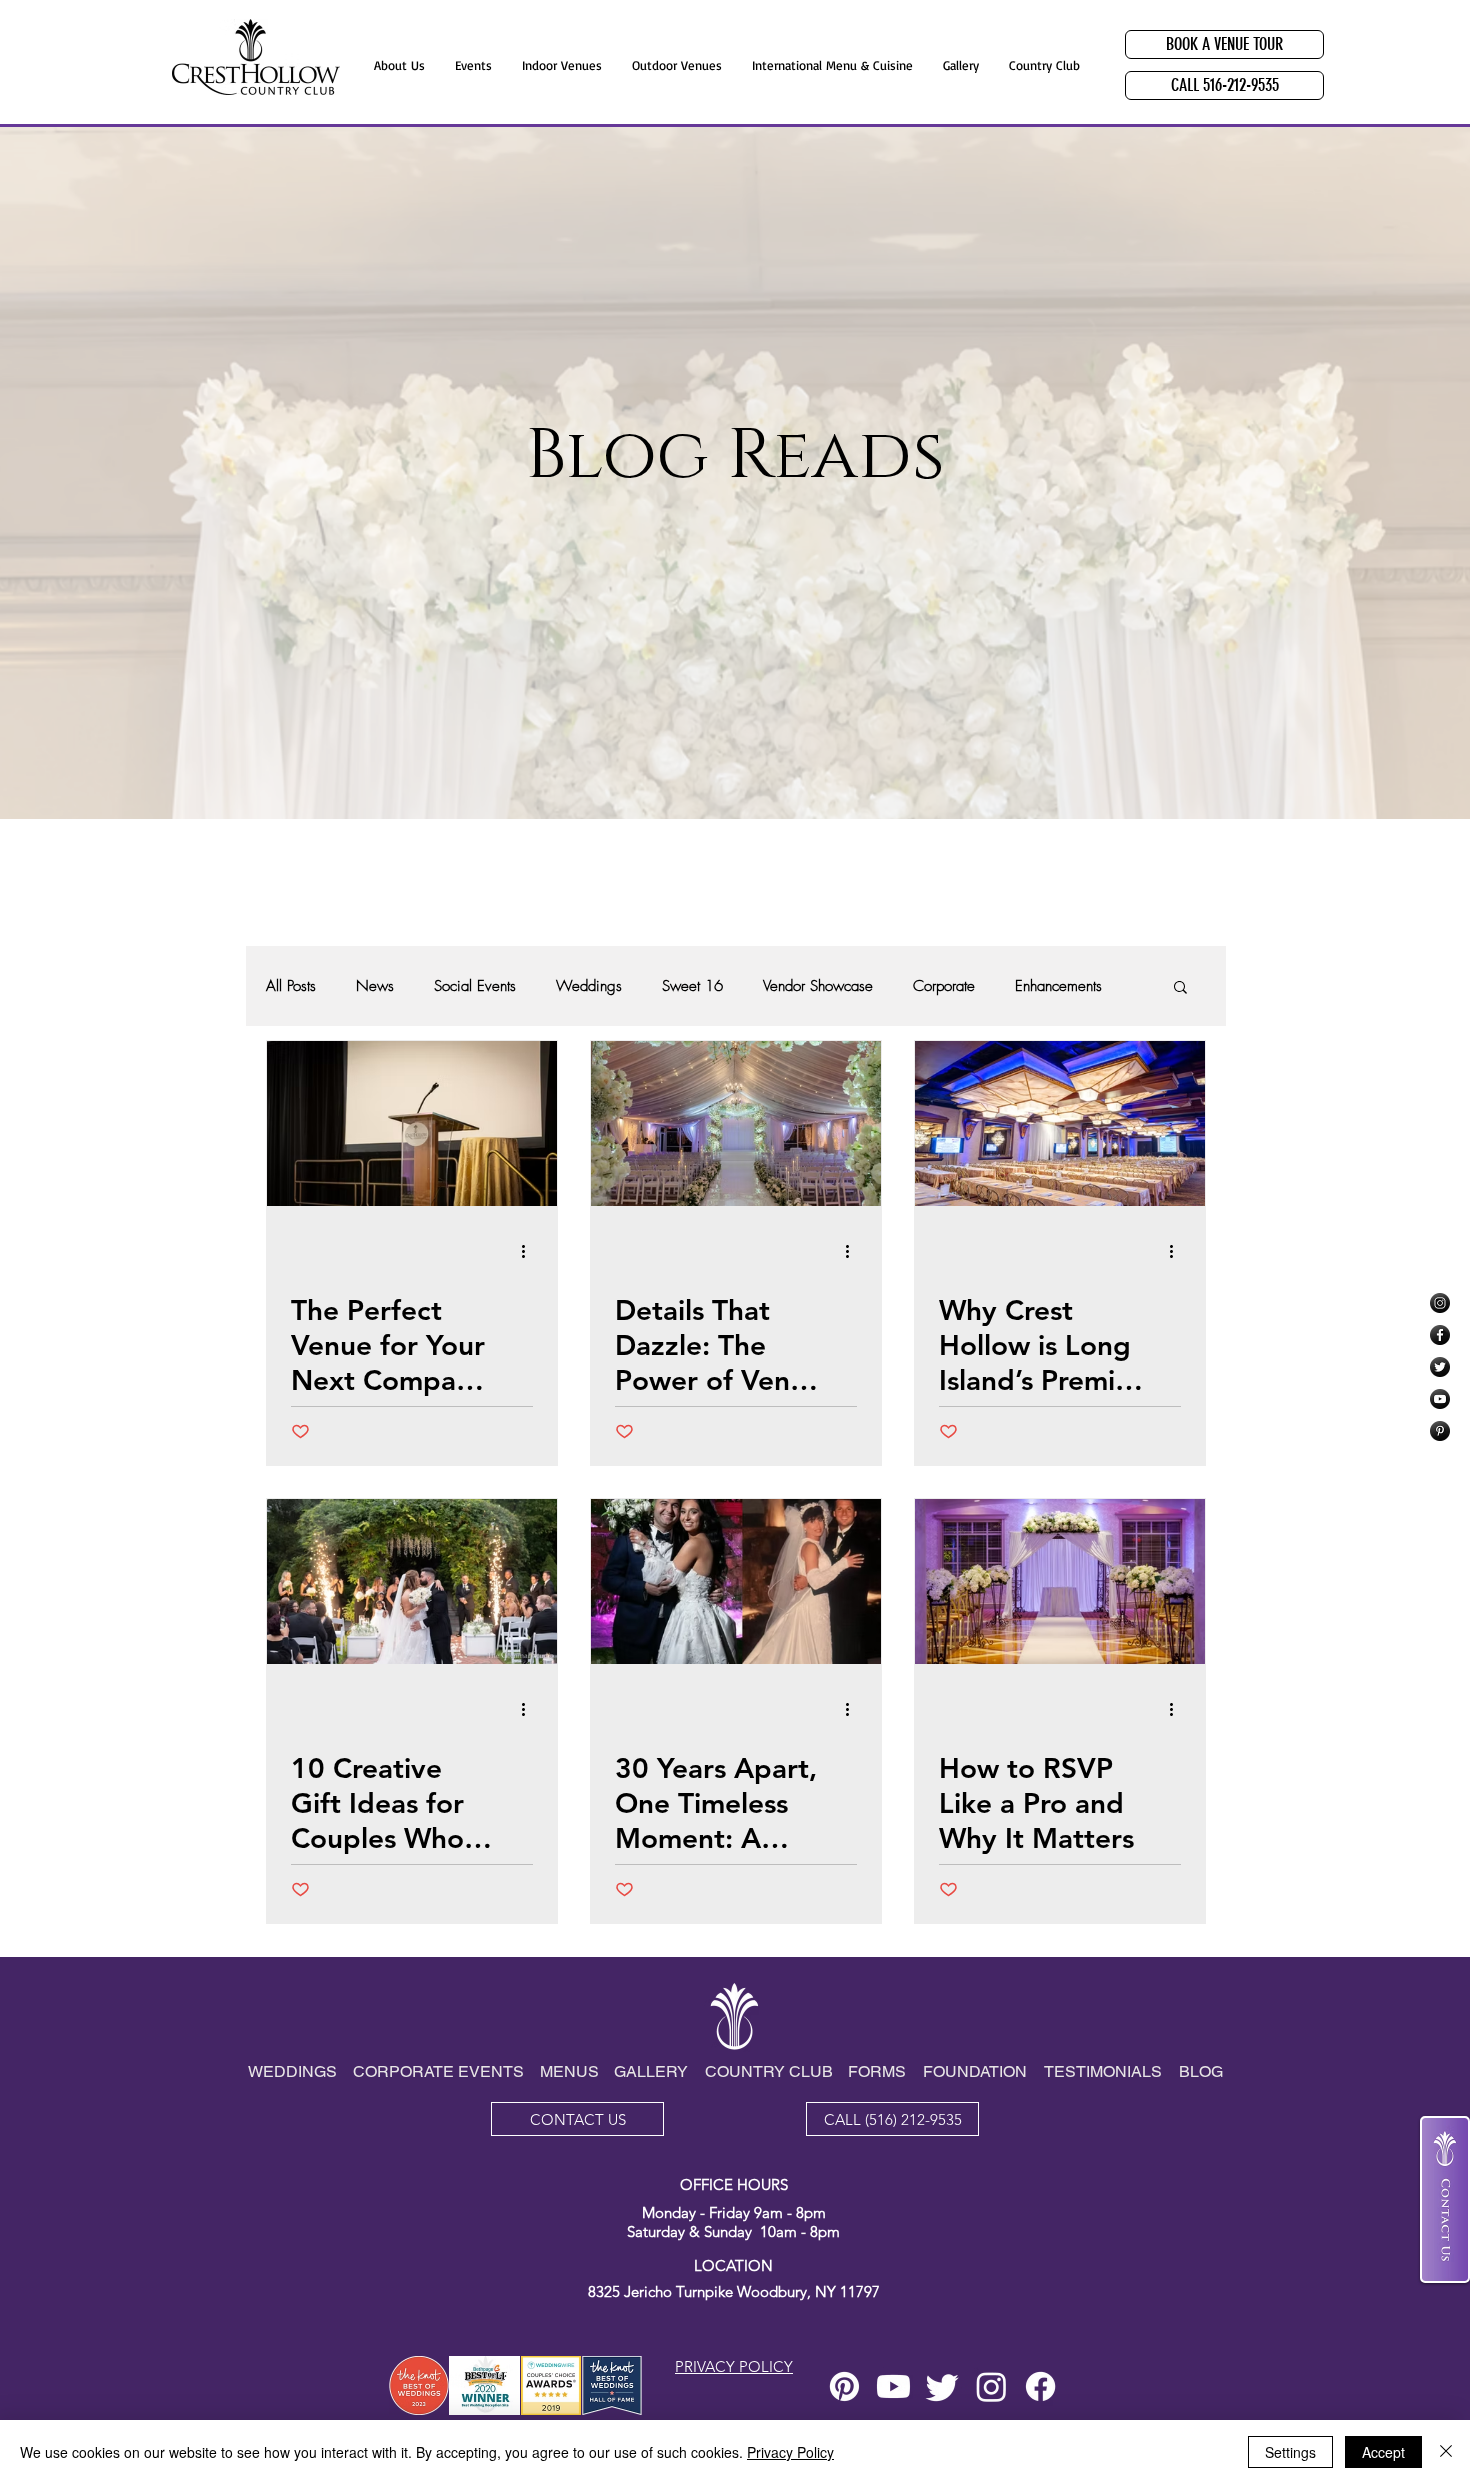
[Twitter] (1440, 1367)
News (375, 986)
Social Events (475, 986)
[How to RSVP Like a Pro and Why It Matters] (1060, 1581)
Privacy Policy (790, 2452)
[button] (1180, 988)
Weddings (589, 986)
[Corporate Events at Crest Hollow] (1060, 1123)
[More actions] (530, 1251)
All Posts (291, 986)
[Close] (1446, 2452)
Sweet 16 (692, 986)
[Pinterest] (1440, 1431)
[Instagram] (1440, 1303)
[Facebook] (1440, 1335)
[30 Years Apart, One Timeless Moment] (736, 1581)
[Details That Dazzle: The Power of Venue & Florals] (736, 1123)
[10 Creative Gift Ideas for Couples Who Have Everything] (412, 1581)
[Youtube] (893, 2386)
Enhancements (1058, 986)
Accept (1383, 2452)
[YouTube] (1440, 1399)
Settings (1290, 2452)
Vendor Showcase (818, 986)
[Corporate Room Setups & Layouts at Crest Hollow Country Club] (412, 1123)
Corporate (944, 986)
